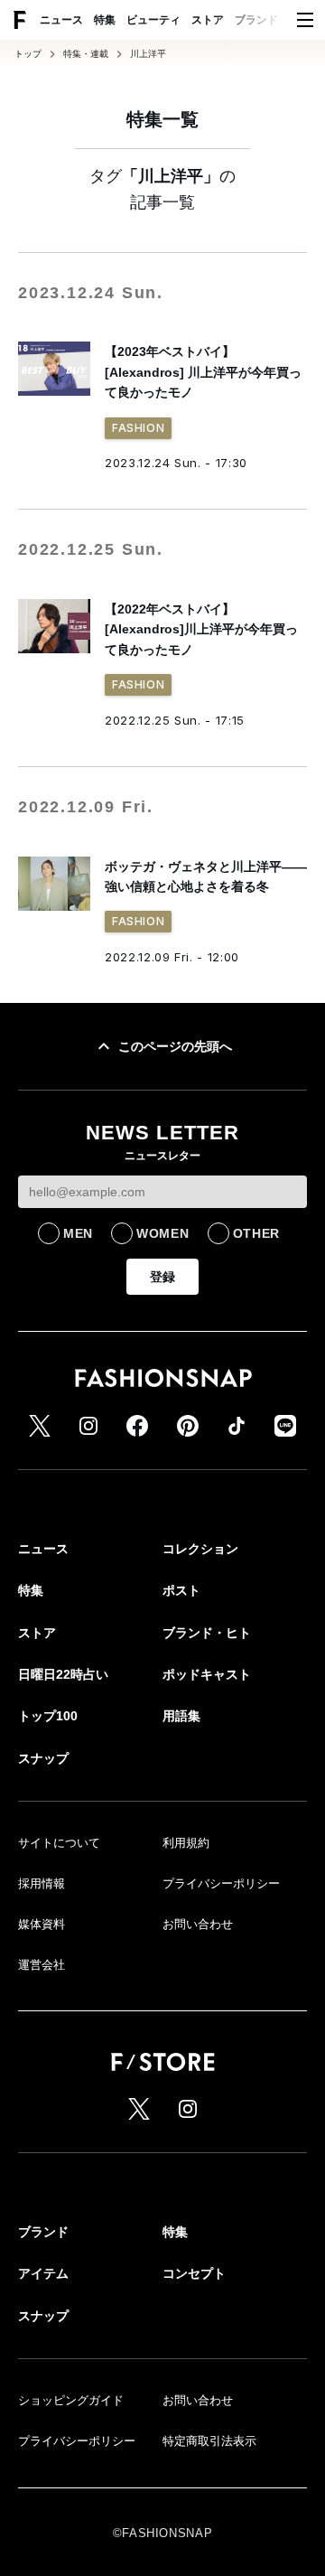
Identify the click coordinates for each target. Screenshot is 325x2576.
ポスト (181, 1590)
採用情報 (42, 1883)
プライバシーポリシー (221, 1883)
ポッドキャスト (207, 1674)
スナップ (43, 1758)
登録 (162, 1277)
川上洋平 (148, 54)
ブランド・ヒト (273, 20)
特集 (105, 20)
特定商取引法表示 (209, 2441)
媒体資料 (42, 1924)
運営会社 (42, 1965)
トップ (28, 54)
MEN (78, 1233)
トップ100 (48, 1716)
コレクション (200, 1549)
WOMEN (163, 1233)
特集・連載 (86, 54)
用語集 (181, 1716)
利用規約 (186, 1843)
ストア (208, 20)
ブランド (43, 2232)
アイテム (43, 2273)
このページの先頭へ (175, 1046)
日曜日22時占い (63, 1674)
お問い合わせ (198, 1924)
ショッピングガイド (71, 2400)
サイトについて (59, 1843)
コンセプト (194, 2273)
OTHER (257, 1233)
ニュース (61, 20)
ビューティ (153, 20)
